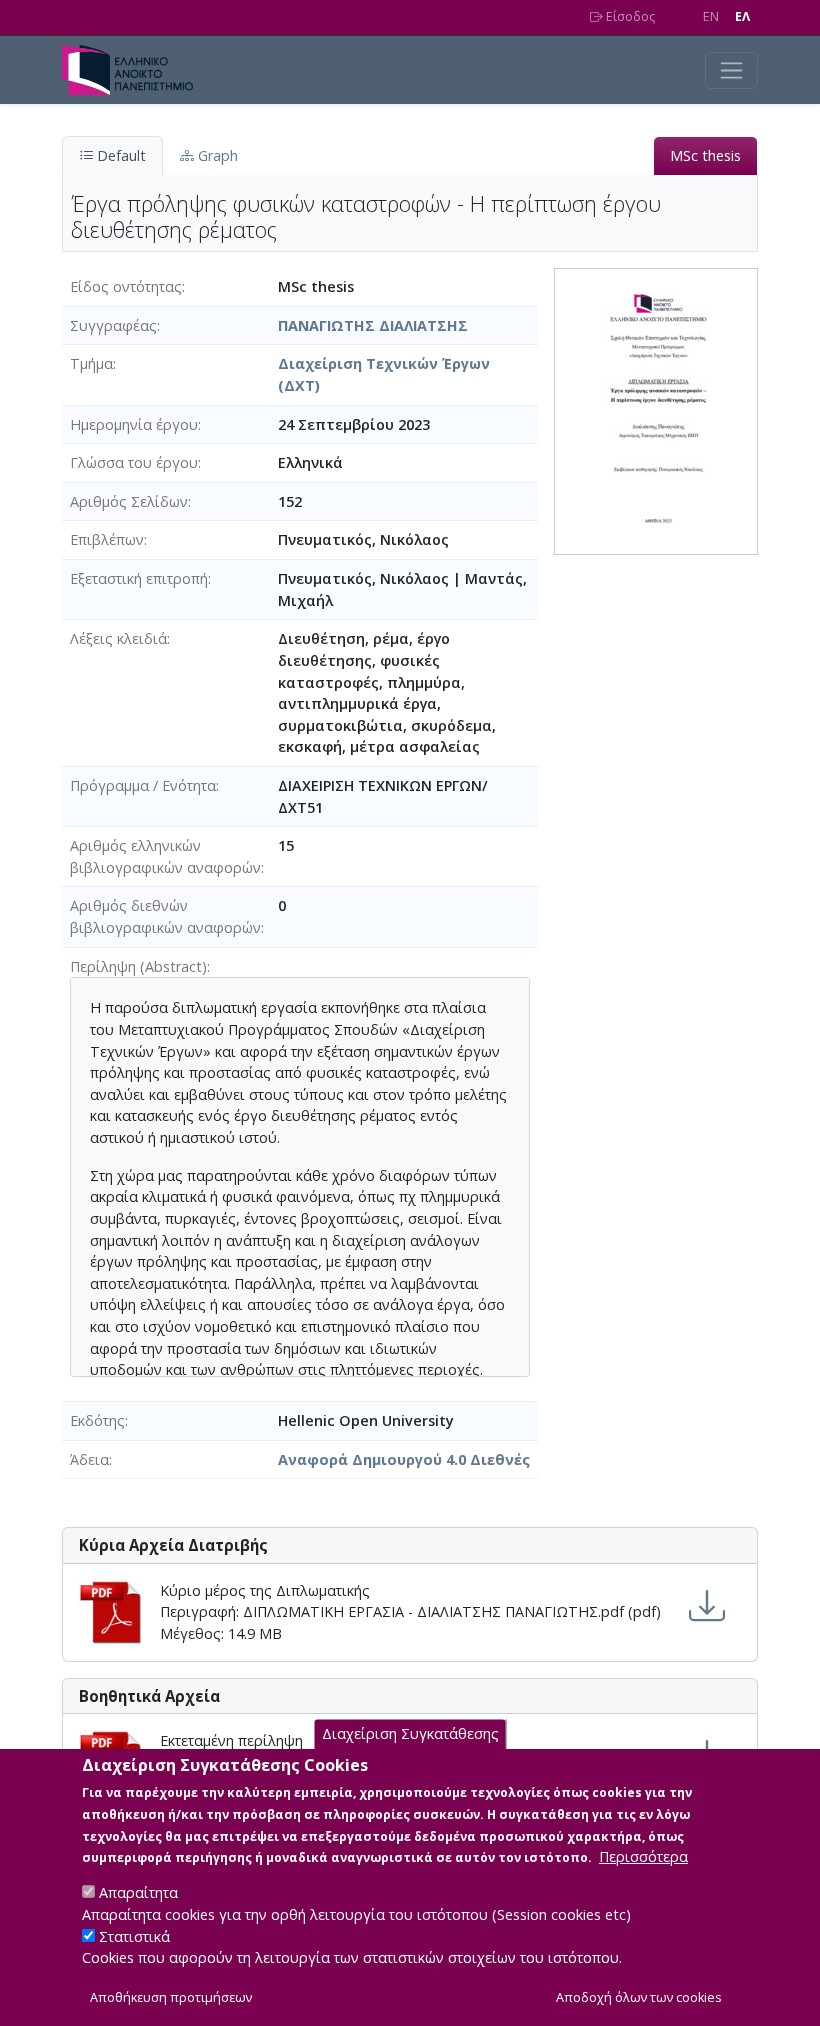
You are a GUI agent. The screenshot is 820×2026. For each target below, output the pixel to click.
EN (711, 16)
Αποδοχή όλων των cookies (639, 1997)
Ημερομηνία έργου (134, 424)
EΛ (742, 16)
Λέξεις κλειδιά (118, 638)
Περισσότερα (643, 1856)
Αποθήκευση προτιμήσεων (171, 1997)
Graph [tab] (216, 155)
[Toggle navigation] (731, 70)
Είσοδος (629, 16)
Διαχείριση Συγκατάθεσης (410, 1733)
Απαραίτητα (138, 1892)
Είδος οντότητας (126, 286)
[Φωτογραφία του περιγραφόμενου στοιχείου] (656, 410)
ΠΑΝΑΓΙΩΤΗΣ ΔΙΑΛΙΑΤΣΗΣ (373, 325)
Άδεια (89, 1459)
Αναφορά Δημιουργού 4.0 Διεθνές (404, 1459)
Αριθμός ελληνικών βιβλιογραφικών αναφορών (165, 856)
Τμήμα (91, 363)
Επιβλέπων (107, 539)
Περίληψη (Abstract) (138, 966)
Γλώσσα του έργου (134, 462)
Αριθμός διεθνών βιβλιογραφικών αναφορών (165, 916)
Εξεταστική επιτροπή (139, 578)
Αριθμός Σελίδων (129, 501)
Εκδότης (97, 1420)
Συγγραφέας (113, 325)
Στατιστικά (134, 1936)
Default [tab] (119, 155)
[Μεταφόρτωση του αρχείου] (707, 1606)
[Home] (135, 70)
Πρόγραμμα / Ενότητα (143, 785)
